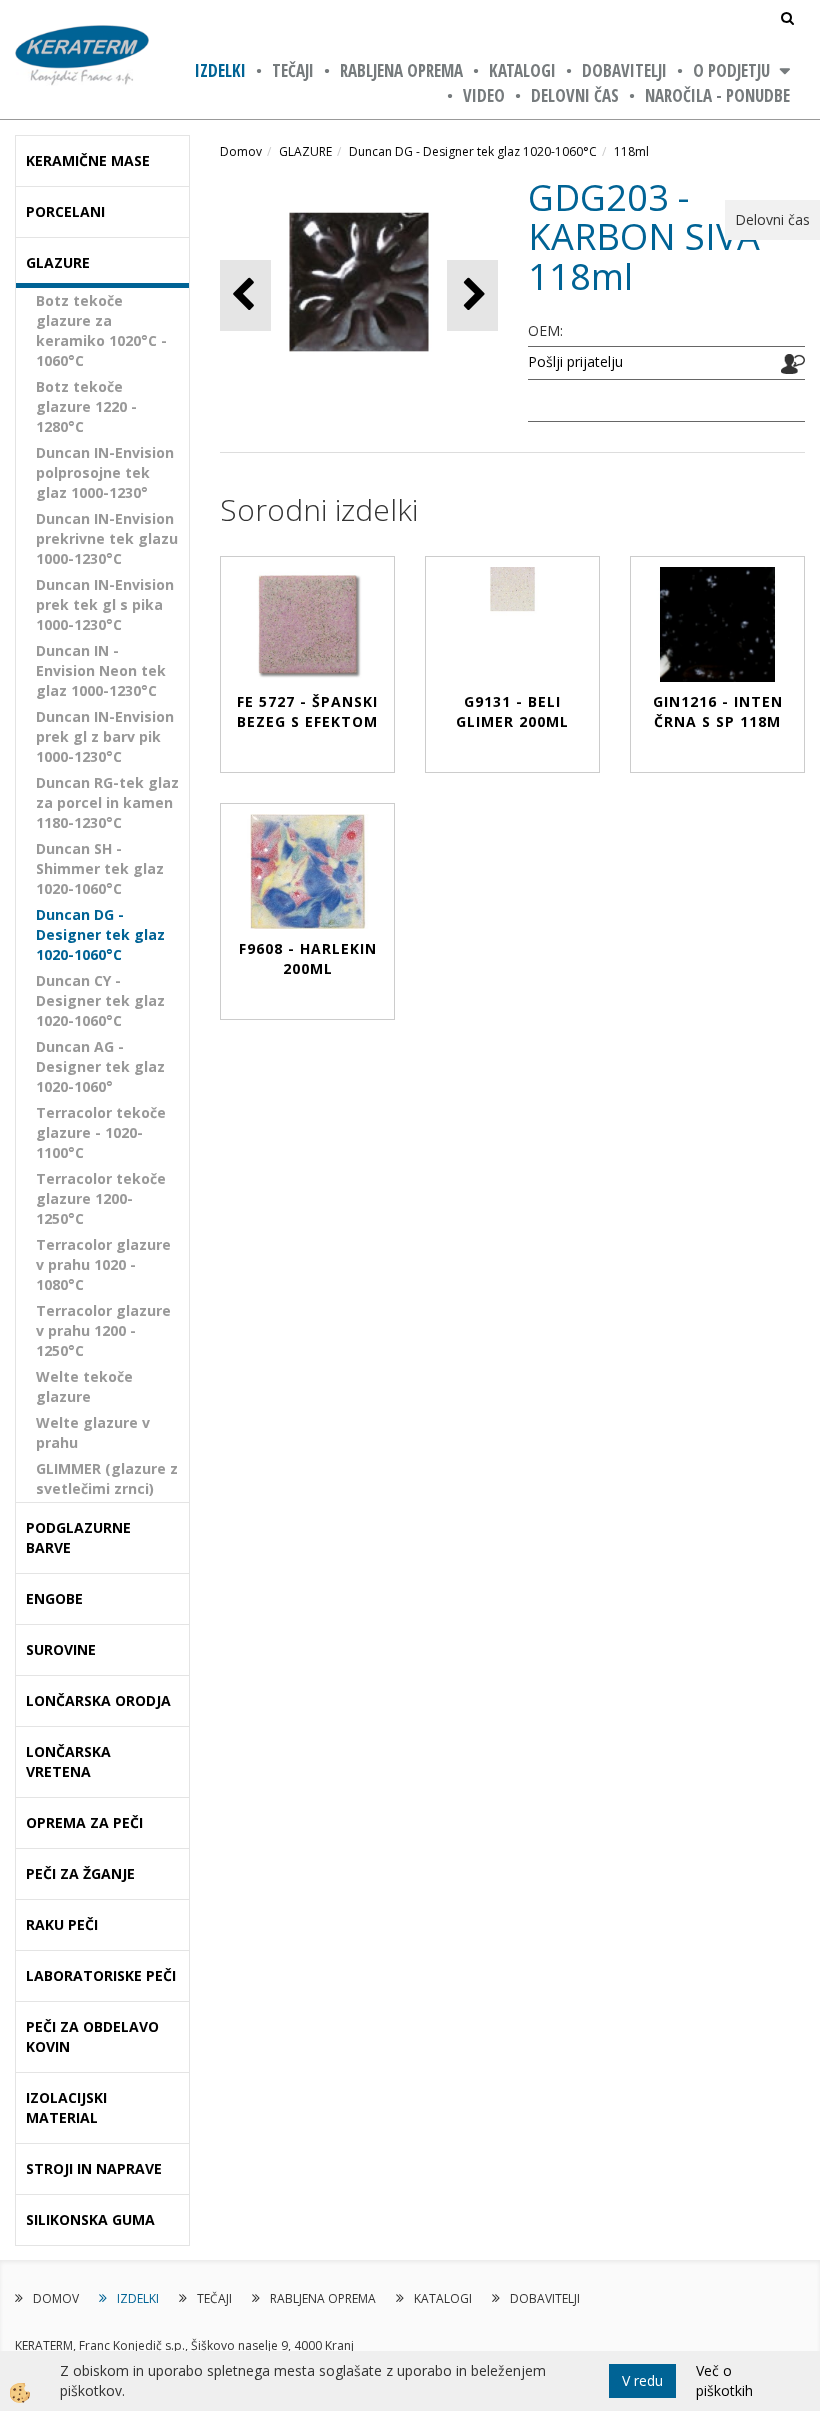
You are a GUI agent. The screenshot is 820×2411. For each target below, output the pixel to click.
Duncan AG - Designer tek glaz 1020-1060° (100, 1066)
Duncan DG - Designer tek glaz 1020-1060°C (100, 934)
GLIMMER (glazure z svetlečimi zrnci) (107, 1478)
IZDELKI (220, 70)
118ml (631, 151)
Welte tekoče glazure (84, 1386)
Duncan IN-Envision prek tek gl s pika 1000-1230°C (105, 604)
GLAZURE (305, 151)
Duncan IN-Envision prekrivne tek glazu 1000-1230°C (107, 538)
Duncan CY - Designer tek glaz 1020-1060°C (100, 1000)
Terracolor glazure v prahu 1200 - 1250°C (103, 1330)
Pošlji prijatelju (575, 361)
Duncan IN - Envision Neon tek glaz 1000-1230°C (101, 670)
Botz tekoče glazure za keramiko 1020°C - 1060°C (101, 330)
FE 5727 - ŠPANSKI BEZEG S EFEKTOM (307, 711)
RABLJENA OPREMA (401, 70)
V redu (642, 2380)
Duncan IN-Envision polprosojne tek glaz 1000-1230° (105, 472)
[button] (472, 295)
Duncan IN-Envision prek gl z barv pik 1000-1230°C (105, 736)
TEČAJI (293, 70)
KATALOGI (522, 70)
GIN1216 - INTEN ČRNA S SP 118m (718, 711)
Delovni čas (575, 95)
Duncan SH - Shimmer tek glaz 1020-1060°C (100, 868)
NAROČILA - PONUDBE (717, 95)
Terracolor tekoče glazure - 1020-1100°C (101, 1132)
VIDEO (484, 95)
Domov (241, 151)
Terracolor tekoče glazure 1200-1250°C (101, 1198)
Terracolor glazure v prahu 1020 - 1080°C (103, 1264)
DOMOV (56, 2298)
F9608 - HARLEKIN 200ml (308, 958)
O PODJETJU (731, 70)
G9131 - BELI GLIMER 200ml (512, 711)
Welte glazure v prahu (93, 1432)
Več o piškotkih (724, 2380)
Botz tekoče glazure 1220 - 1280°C (86, 406)
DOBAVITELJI (624, 70)
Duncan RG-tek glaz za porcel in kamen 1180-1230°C (107, 802)
